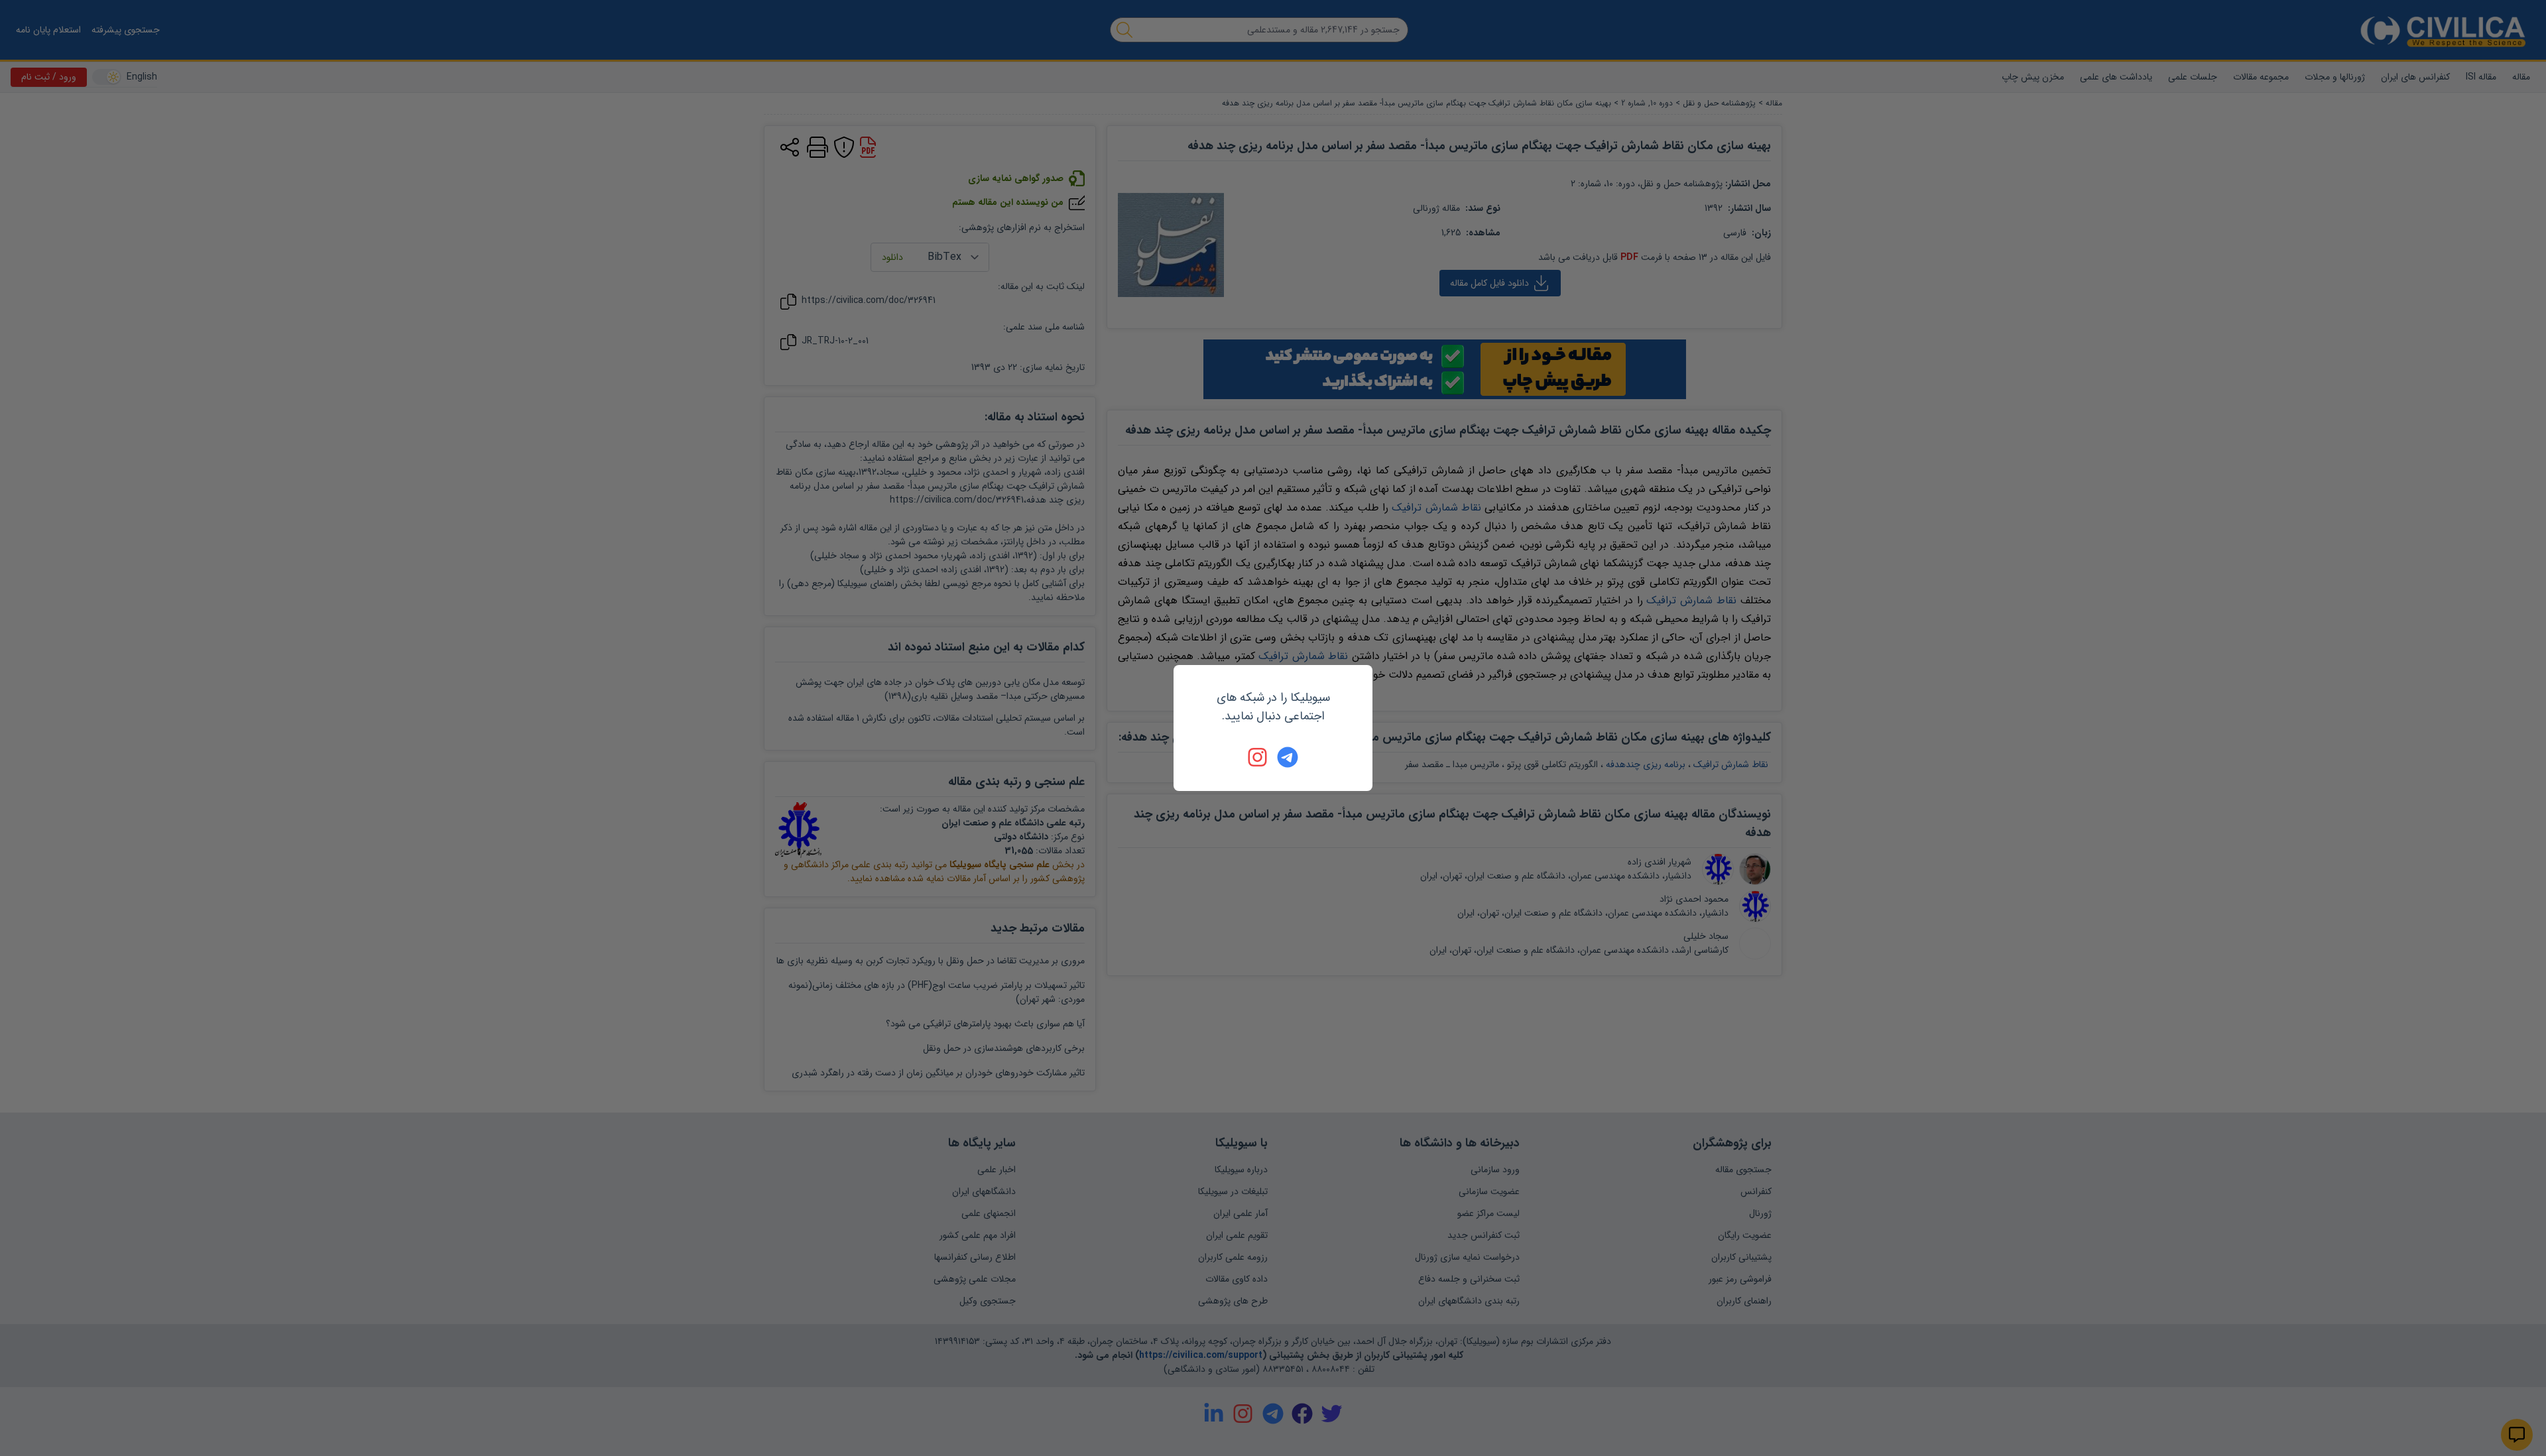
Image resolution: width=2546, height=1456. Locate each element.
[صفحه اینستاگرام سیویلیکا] (1258, 757)
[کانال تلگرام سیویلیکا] (1288, 757)
